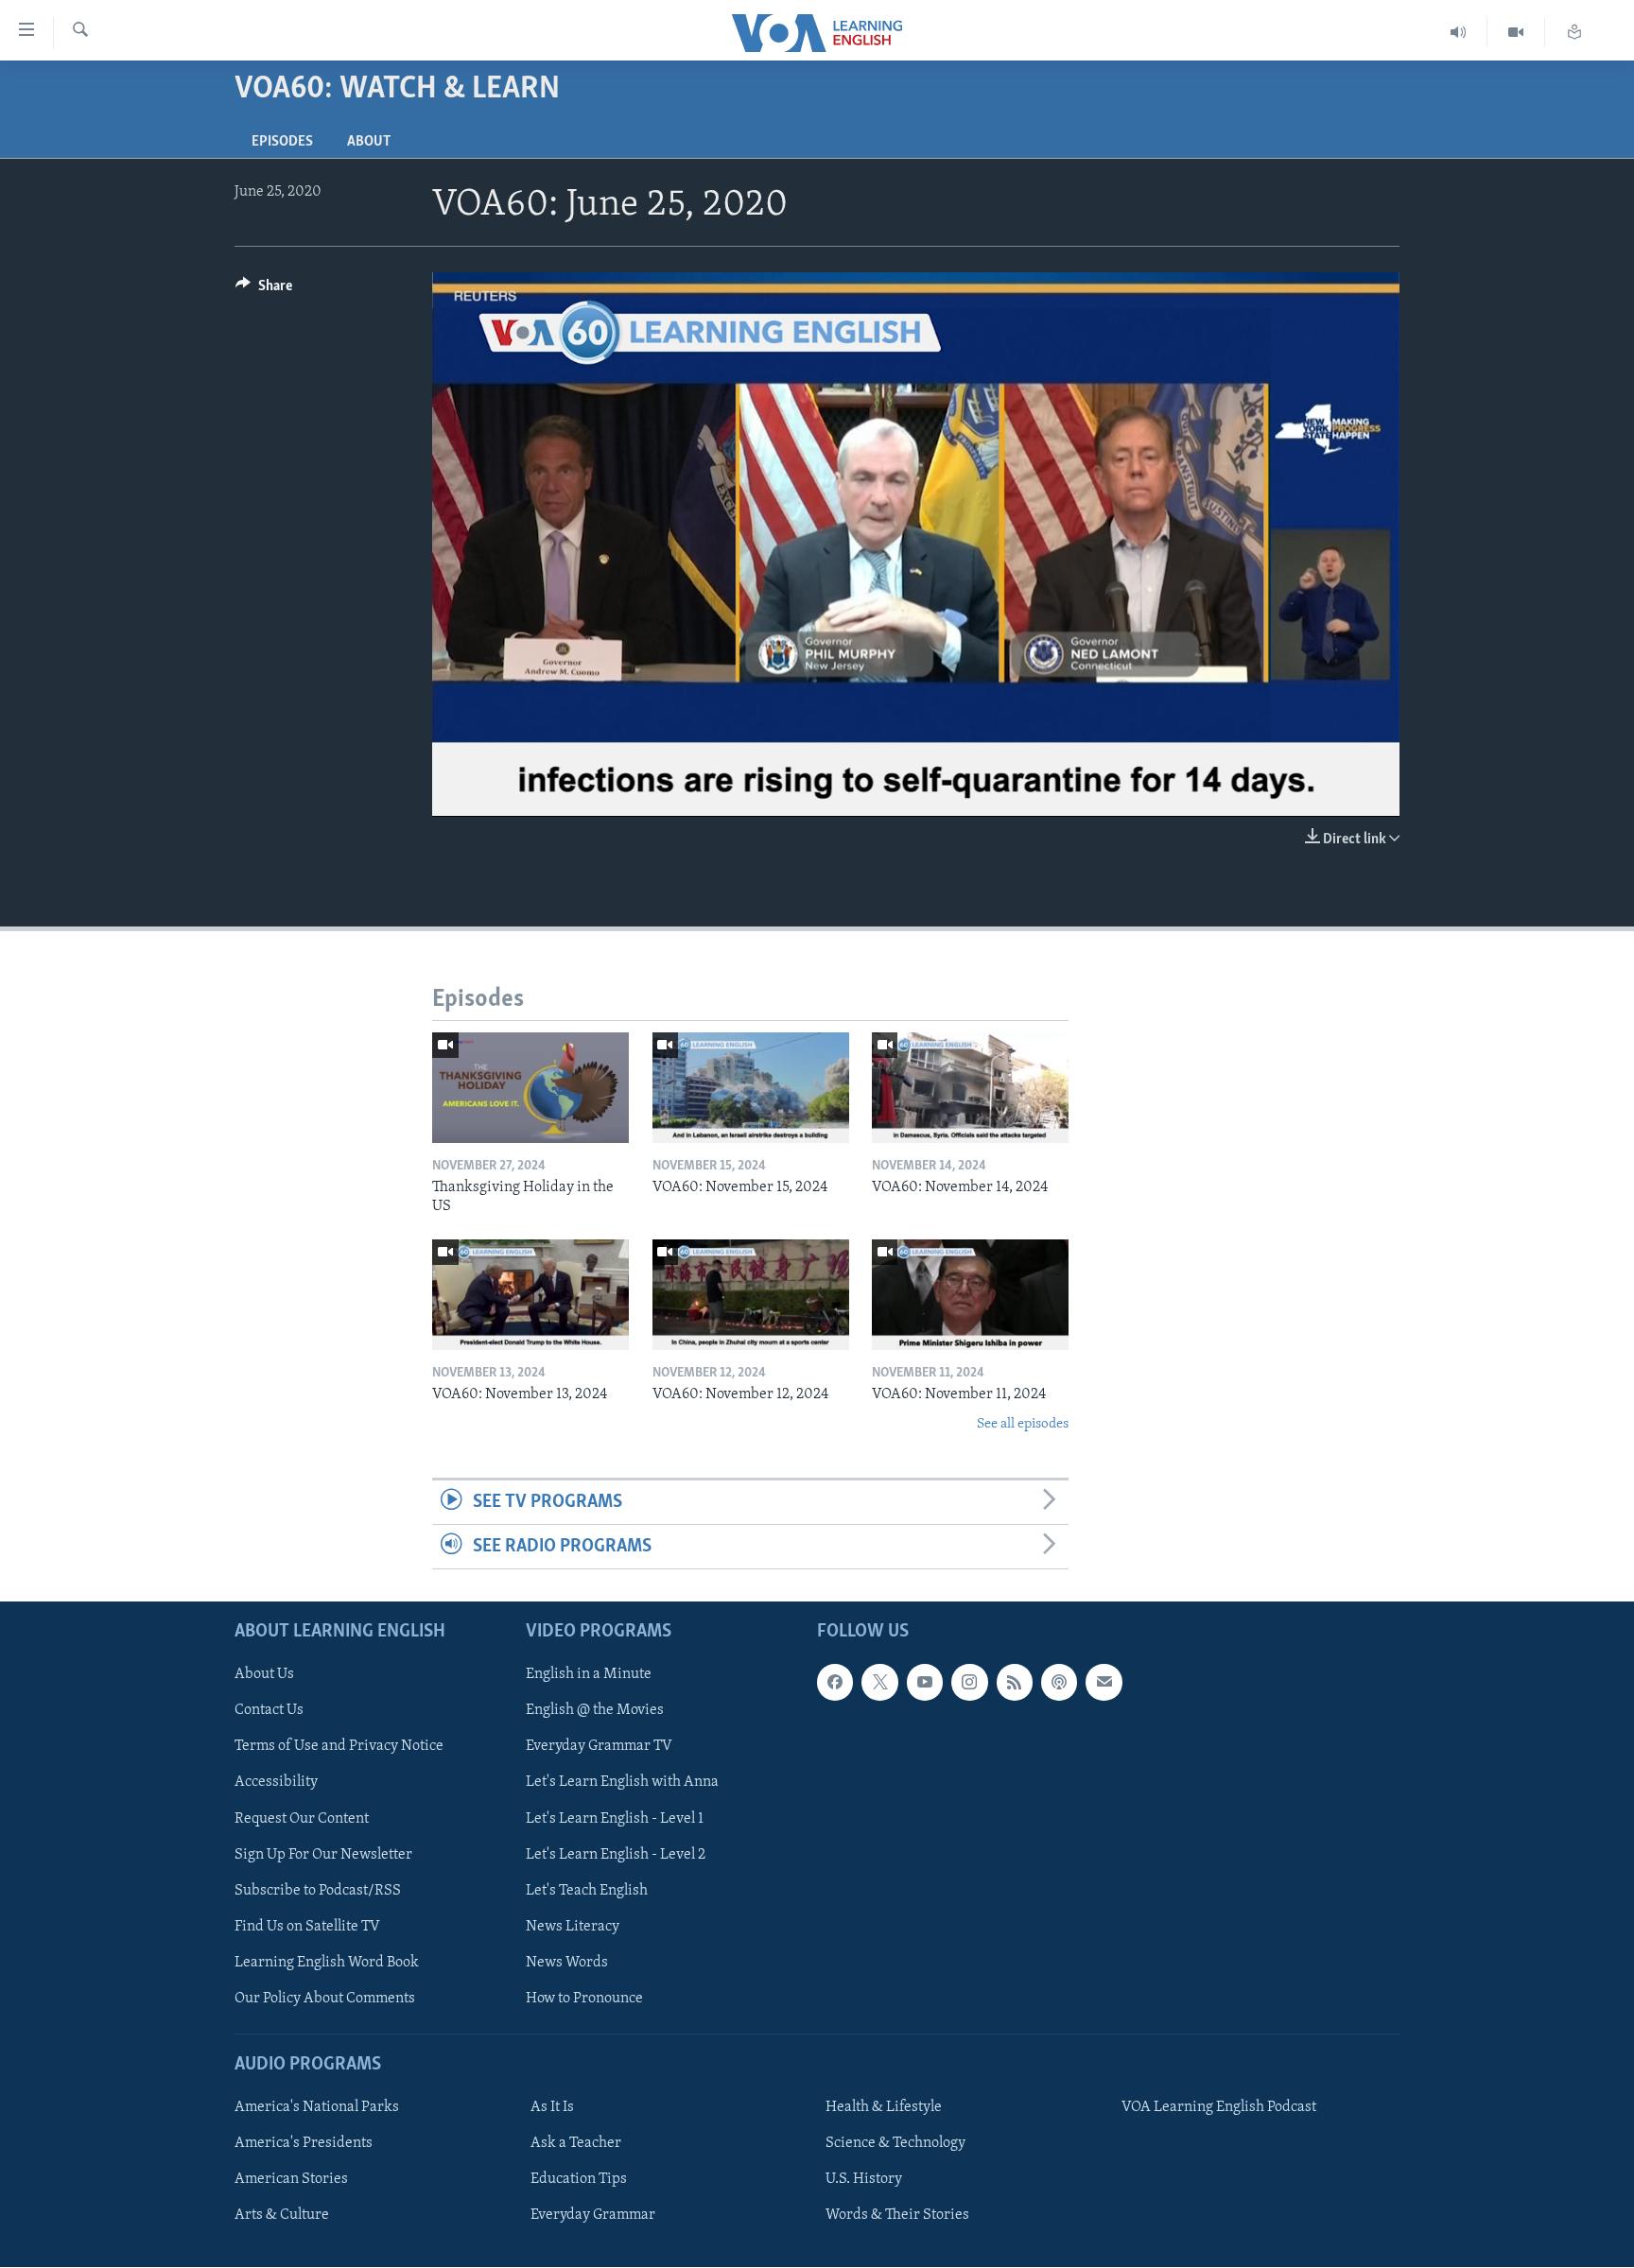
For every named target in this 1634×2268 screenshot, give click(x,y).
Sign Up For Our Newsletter (323, 1855)
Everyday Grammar (593, 2216)
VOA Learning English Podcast (1219, 2108)
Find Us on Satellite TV (307, 1927)
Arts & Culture (282, 2216)
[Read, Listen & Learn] (1574, 33)
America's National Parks (317, 2108)
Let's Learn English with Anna (622, 1783)
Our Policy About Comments (325, 1999)
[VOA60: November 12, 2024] (751, 1295)
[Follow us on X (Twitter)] (879, 1683)
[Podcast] (1059, 1683)
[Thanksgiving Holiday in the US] (530, 1088)
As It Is (552, 2108)
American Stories (291, 2180)
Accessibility (276, 1783)
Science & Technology (895, 2144)
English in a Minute (589, 1675)
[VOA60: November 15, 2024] (751, 1088)
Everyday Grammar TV (599, 1747)
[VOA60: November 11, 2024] (970, 1295)
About (369, 142)
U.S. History (864, 2180)
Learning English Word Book (327, 1963)
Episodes (282, 142)
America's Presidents (304, 2144)
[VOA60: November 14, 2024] (970, 1088)
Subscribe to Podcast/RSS (318, 1891)
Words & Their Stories (897, 2216)
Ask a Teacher (576, 2144)
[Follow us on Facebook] (835, 1683)
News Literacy (573, 1927)
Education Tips (579, 2180)
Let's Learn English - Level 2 (616, 1855)
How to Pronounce (584, 1999)
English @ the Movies (595, 1711)
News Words (567, 1963)
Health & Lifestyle (884, 2108)
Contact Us (269, 1711)
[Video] (1516, 33)
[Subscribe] (1104, 1683)
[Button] (264, 290)
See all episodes (1023, 1424)
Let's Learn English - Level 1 (615, 1819)
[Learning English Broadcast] (1459, 33)
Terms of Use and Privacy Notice (339, 1747)
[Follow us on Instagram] (969, 1683)
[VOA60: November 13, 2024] (530, 1295)
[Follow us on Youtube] (925, 1683)
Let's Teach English (587, 1891)
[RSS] (1015, 1683)
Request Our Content (302, 1819)
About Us (264, 1675)
